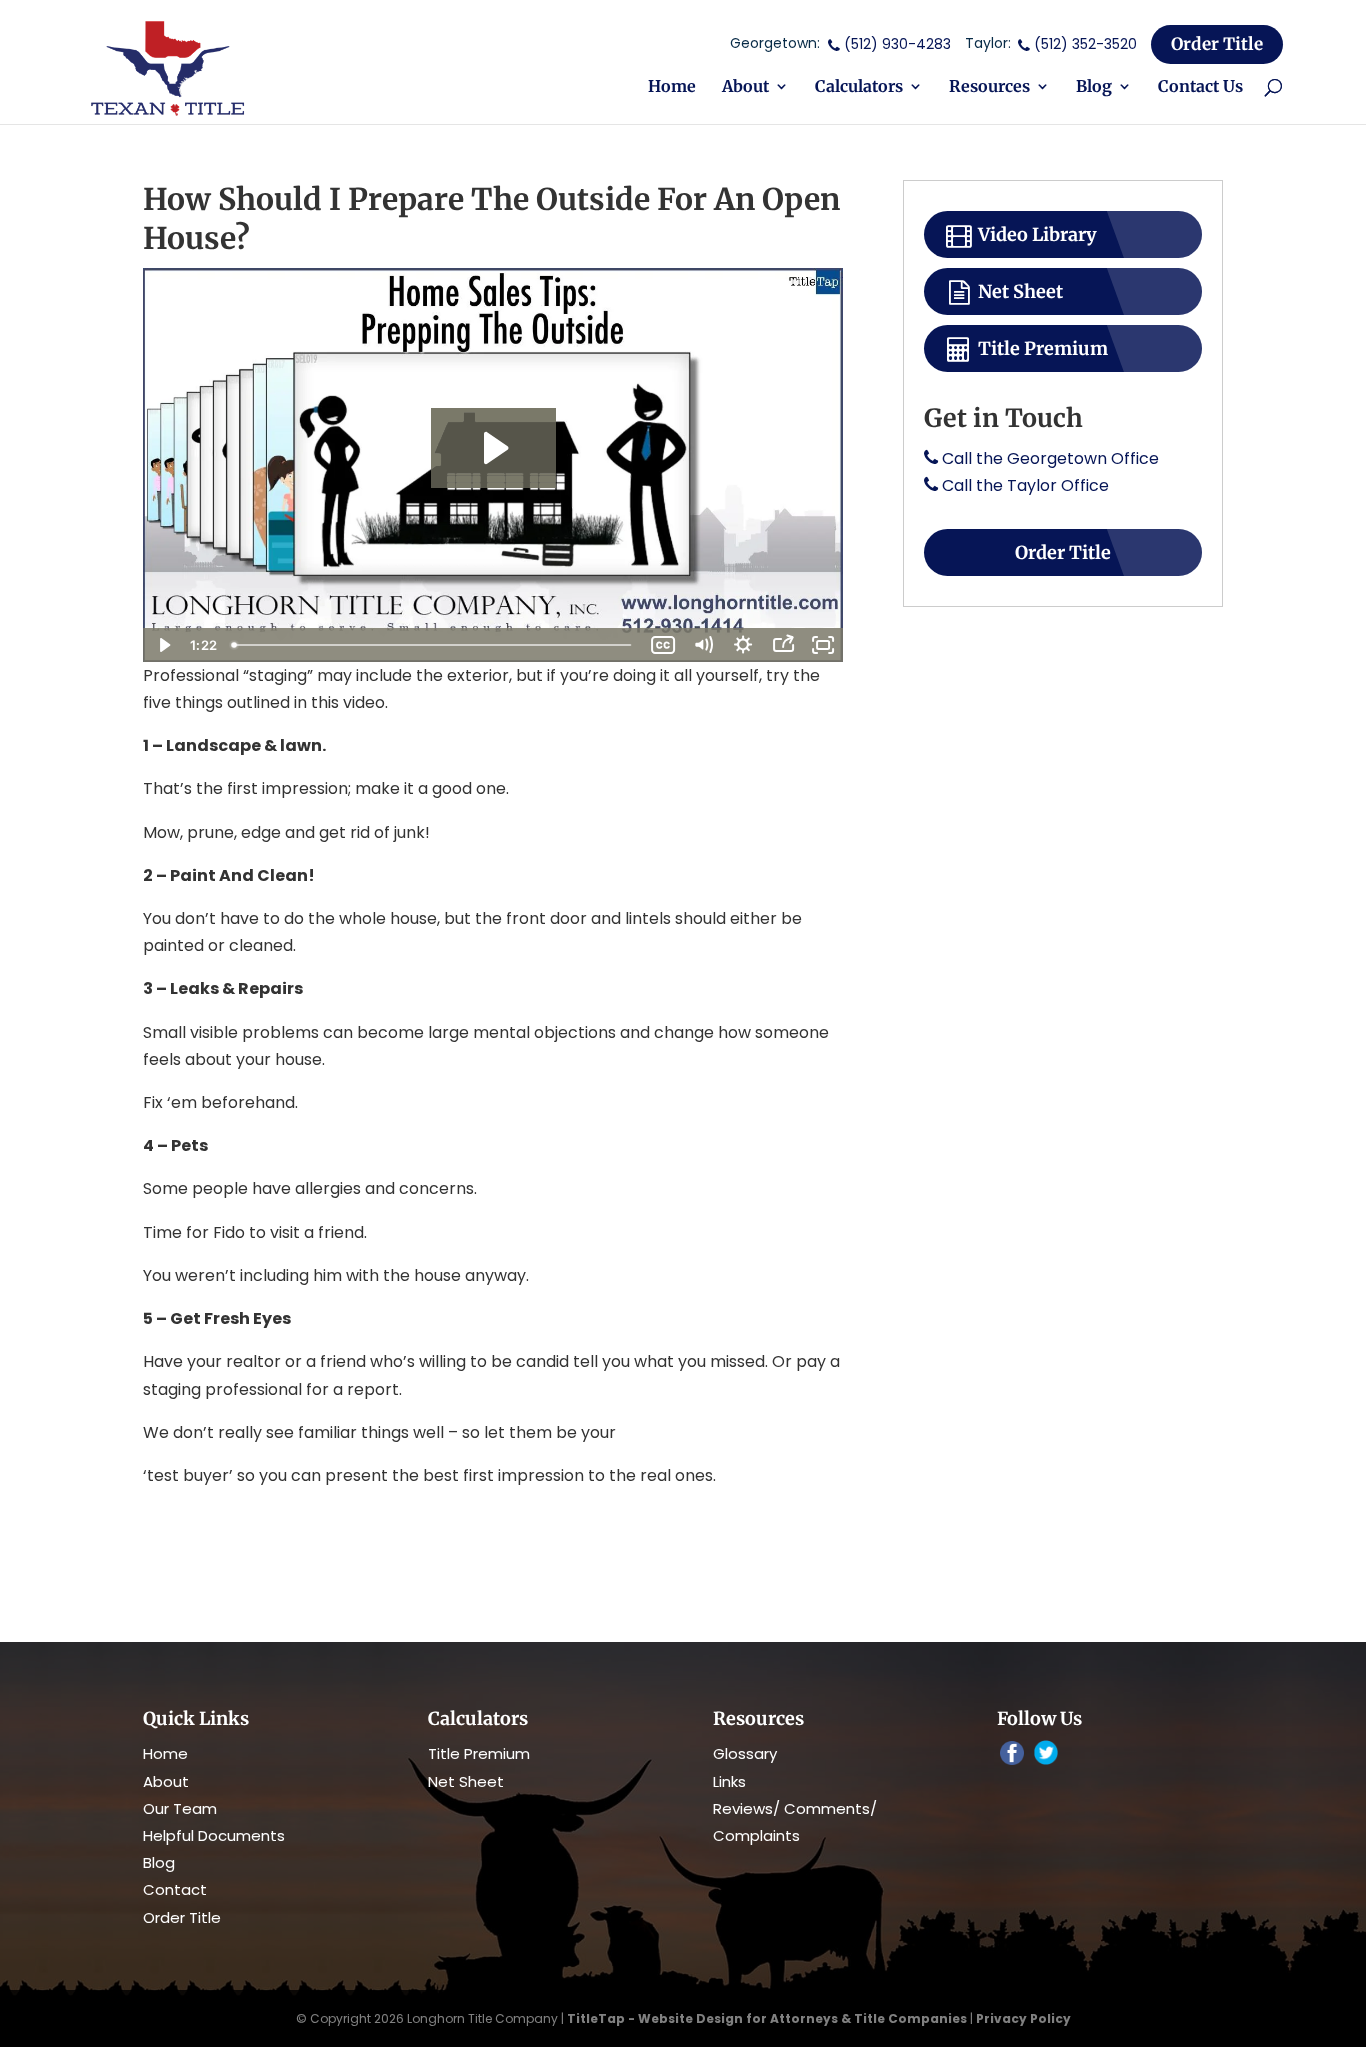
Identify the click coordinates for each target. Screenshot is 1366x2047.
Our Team (180, 1808)
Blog (1094, 87)
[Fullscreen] (823, 645)
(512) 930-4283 (897, 44)
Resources (989, 87)
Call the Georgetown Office (1050, 458)
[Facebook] (1012, 1755)
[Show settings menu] (743, 645)
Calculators (859, 87)
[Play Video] (163, 645)
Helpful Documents (214, 1835)
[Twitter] (1046, 1754)
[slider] (433, 645)
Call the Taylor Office (1025, 485)
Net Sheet (1018, 291)
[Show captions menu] (663, 645)
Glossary (745, 1753)
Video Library (1035, 234)
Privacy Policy (1023, 2018)
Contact (175, 1889)
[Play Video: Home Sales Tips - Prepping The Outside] (493, 448)
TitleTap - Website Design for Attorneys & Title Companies (767, 2018)
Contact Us (1200, 87)
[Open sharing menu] (783, 645)
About (745, 87)
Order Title (1217, 44)
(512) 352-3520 (1085, 44)
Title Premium (1041, 348)
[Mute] (703, 645)
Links (729, 1781)
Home (672, 87)
